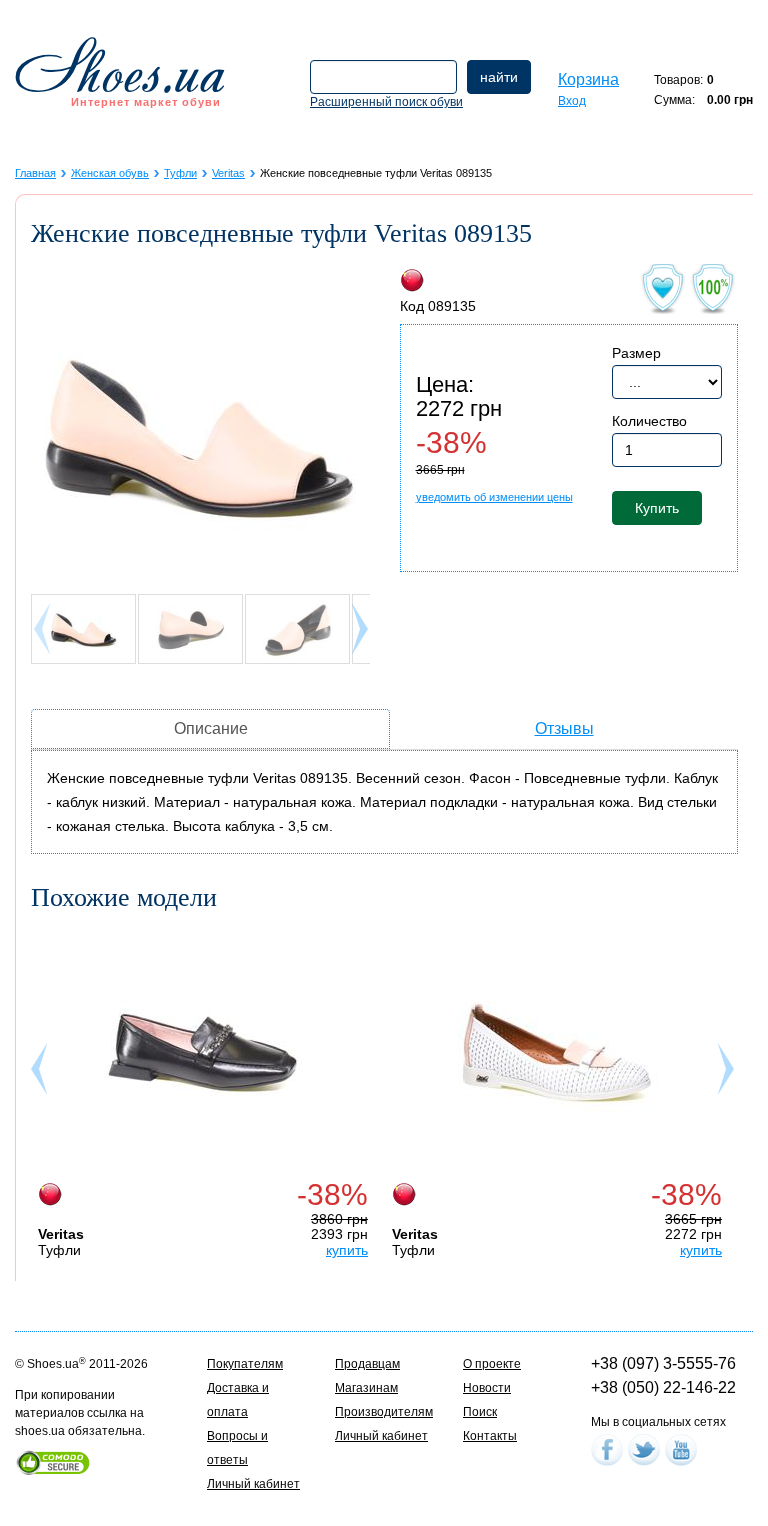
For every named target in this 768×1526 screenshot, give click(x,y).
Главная (35, 173)
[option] (208, 1093)
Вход (572, 101)
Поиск (480, 1412)
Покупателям (245, 1364)
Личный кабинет (253, 1484)
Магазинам (366, 1388)
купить (347, 1250)
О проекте (492, 1364)
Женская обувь (110, 173)
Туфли (180, 173)
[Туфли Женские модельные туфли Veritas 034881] (203, 1053)
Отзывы (564, 728)
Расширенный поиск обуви (386, 102)
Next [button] (728, 1074)
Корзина (588, 79)
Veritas (228, 173)
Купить (657, 508)
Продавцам (367, 1364)
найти (499, 77)
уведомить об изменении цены (494, 497)
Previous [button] (41, 1074)
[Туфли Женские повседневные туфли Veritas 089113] (557, 1053)
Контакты (490, 1436)
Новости (487, 1388)
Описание (211, 728)
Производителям (384, 1412)
